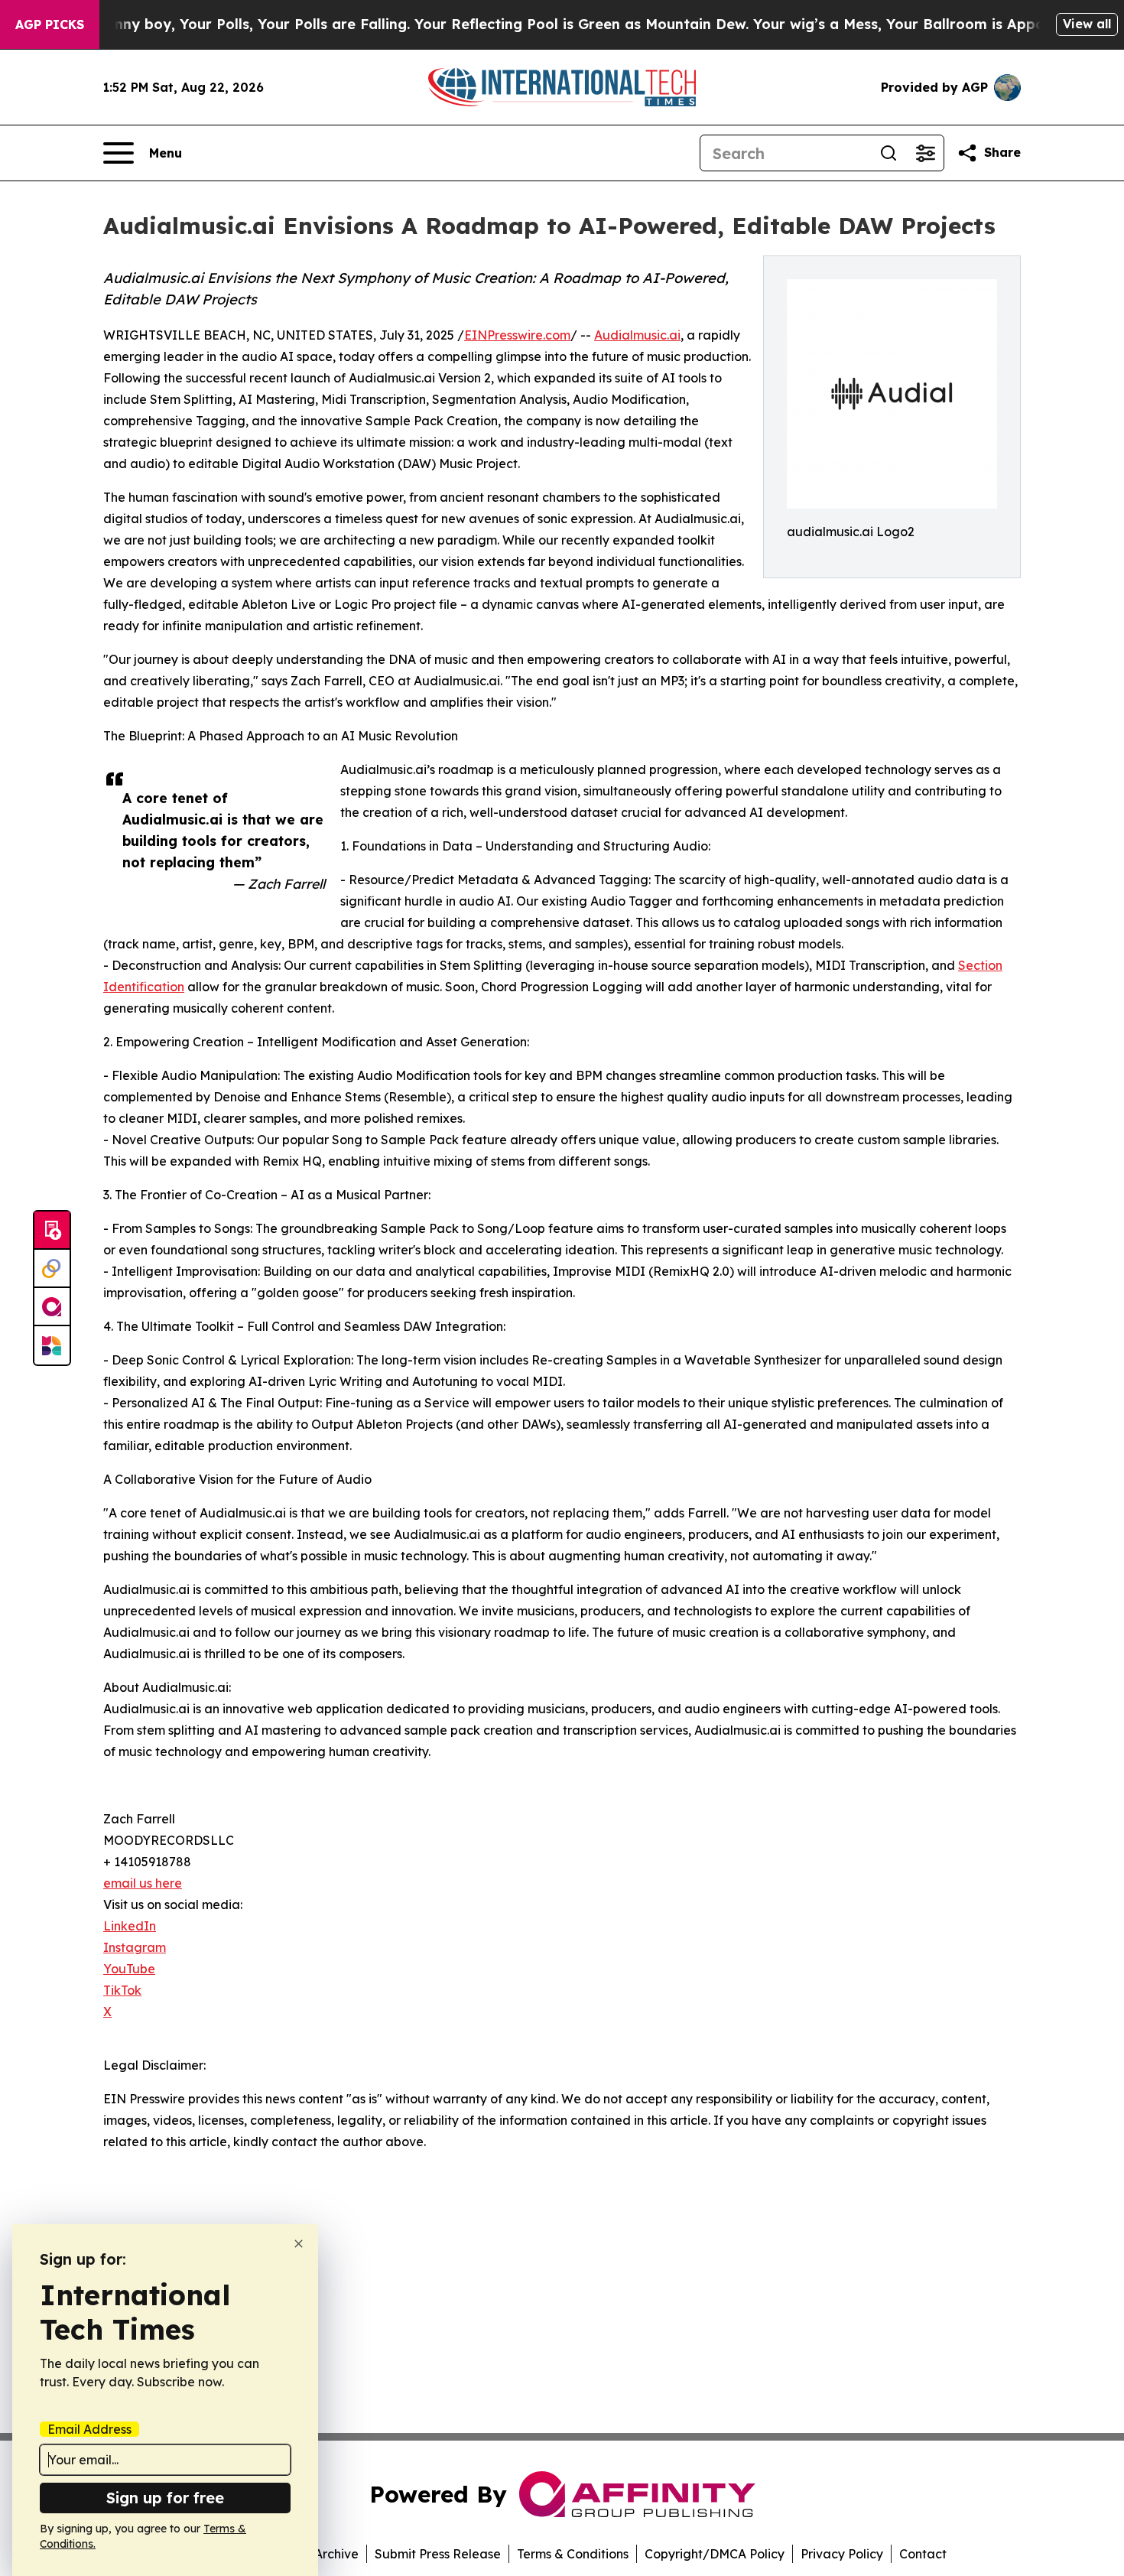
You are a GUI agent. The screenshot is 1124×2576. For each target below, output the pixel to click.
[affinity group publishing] (52, 1307)
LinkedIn (130, 1926)
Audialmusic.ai (637, 335)
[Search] (888, 153)
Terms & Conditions (573, 2554)
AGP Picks (50, 24)
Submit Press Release (438, 2554)
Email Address (89, 2429)
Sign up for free (165, 2498)
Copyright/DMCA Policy (715, 2554)
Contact (923, 2554)
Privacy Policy (842, 2554)
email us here (143, 1883)
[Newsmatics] (52, 1345)
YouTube (129, 1969)
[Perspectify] (52, 1269)
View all (1087, 24)
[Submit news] (52, 1231)
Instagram (135, 1947)
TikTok (122, 1990)
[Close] (299, 2244)
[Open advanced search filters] (925, 153)
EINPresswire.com (517, 335)
